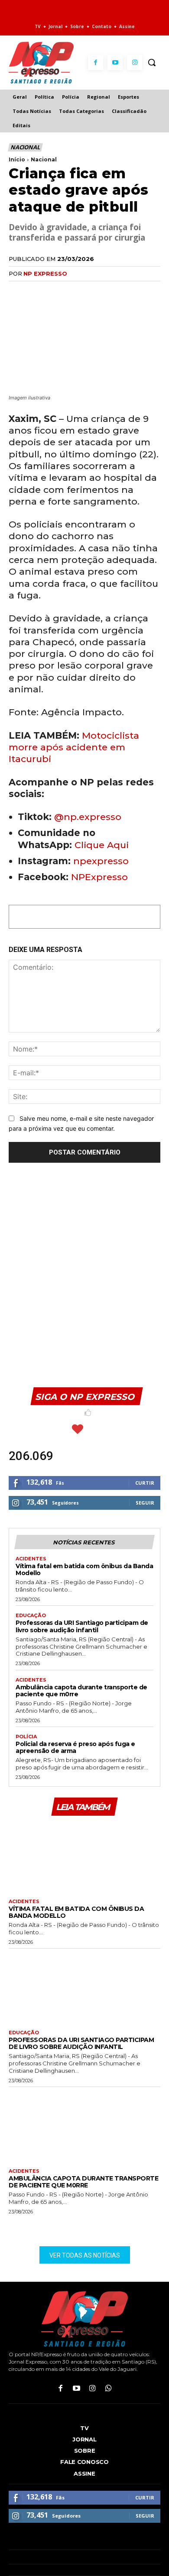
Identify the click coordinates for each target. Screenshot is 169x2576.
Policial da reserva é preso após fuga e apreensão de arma (75, 1747)
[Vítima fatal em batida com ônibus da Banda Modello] (84, 1856)
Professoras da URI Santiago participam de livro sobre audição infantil (82, 1626)
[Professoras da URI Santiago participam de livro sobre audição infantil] (84, 1987)
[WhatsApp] (57, 291)
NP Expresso (45, 273)
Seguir (145, 1503)
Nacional (25, 147)
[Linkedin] (77, 291)
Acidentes (31, 1559)
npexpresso (100, 861)
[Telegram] (97, 291)
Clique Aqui (102, 845)
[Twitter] (37, 291)
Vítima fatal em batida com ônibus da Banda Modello (84, 1569)
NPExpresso (99, 877)
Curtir (145, 1483)
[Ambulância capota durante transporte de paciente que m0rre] (84, 2126)
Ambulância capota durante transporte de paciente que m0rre (81, 1691)
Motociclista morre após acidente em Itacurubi (74, 747)
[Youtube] (115, 63)
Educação (31, 1616)
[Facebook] (96, 63)
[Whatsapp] (109, 2389)
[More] (117, 291)
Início (17, 159)
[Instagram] (135, 63)
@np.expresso (88, 817)
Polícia (26, 1737)
